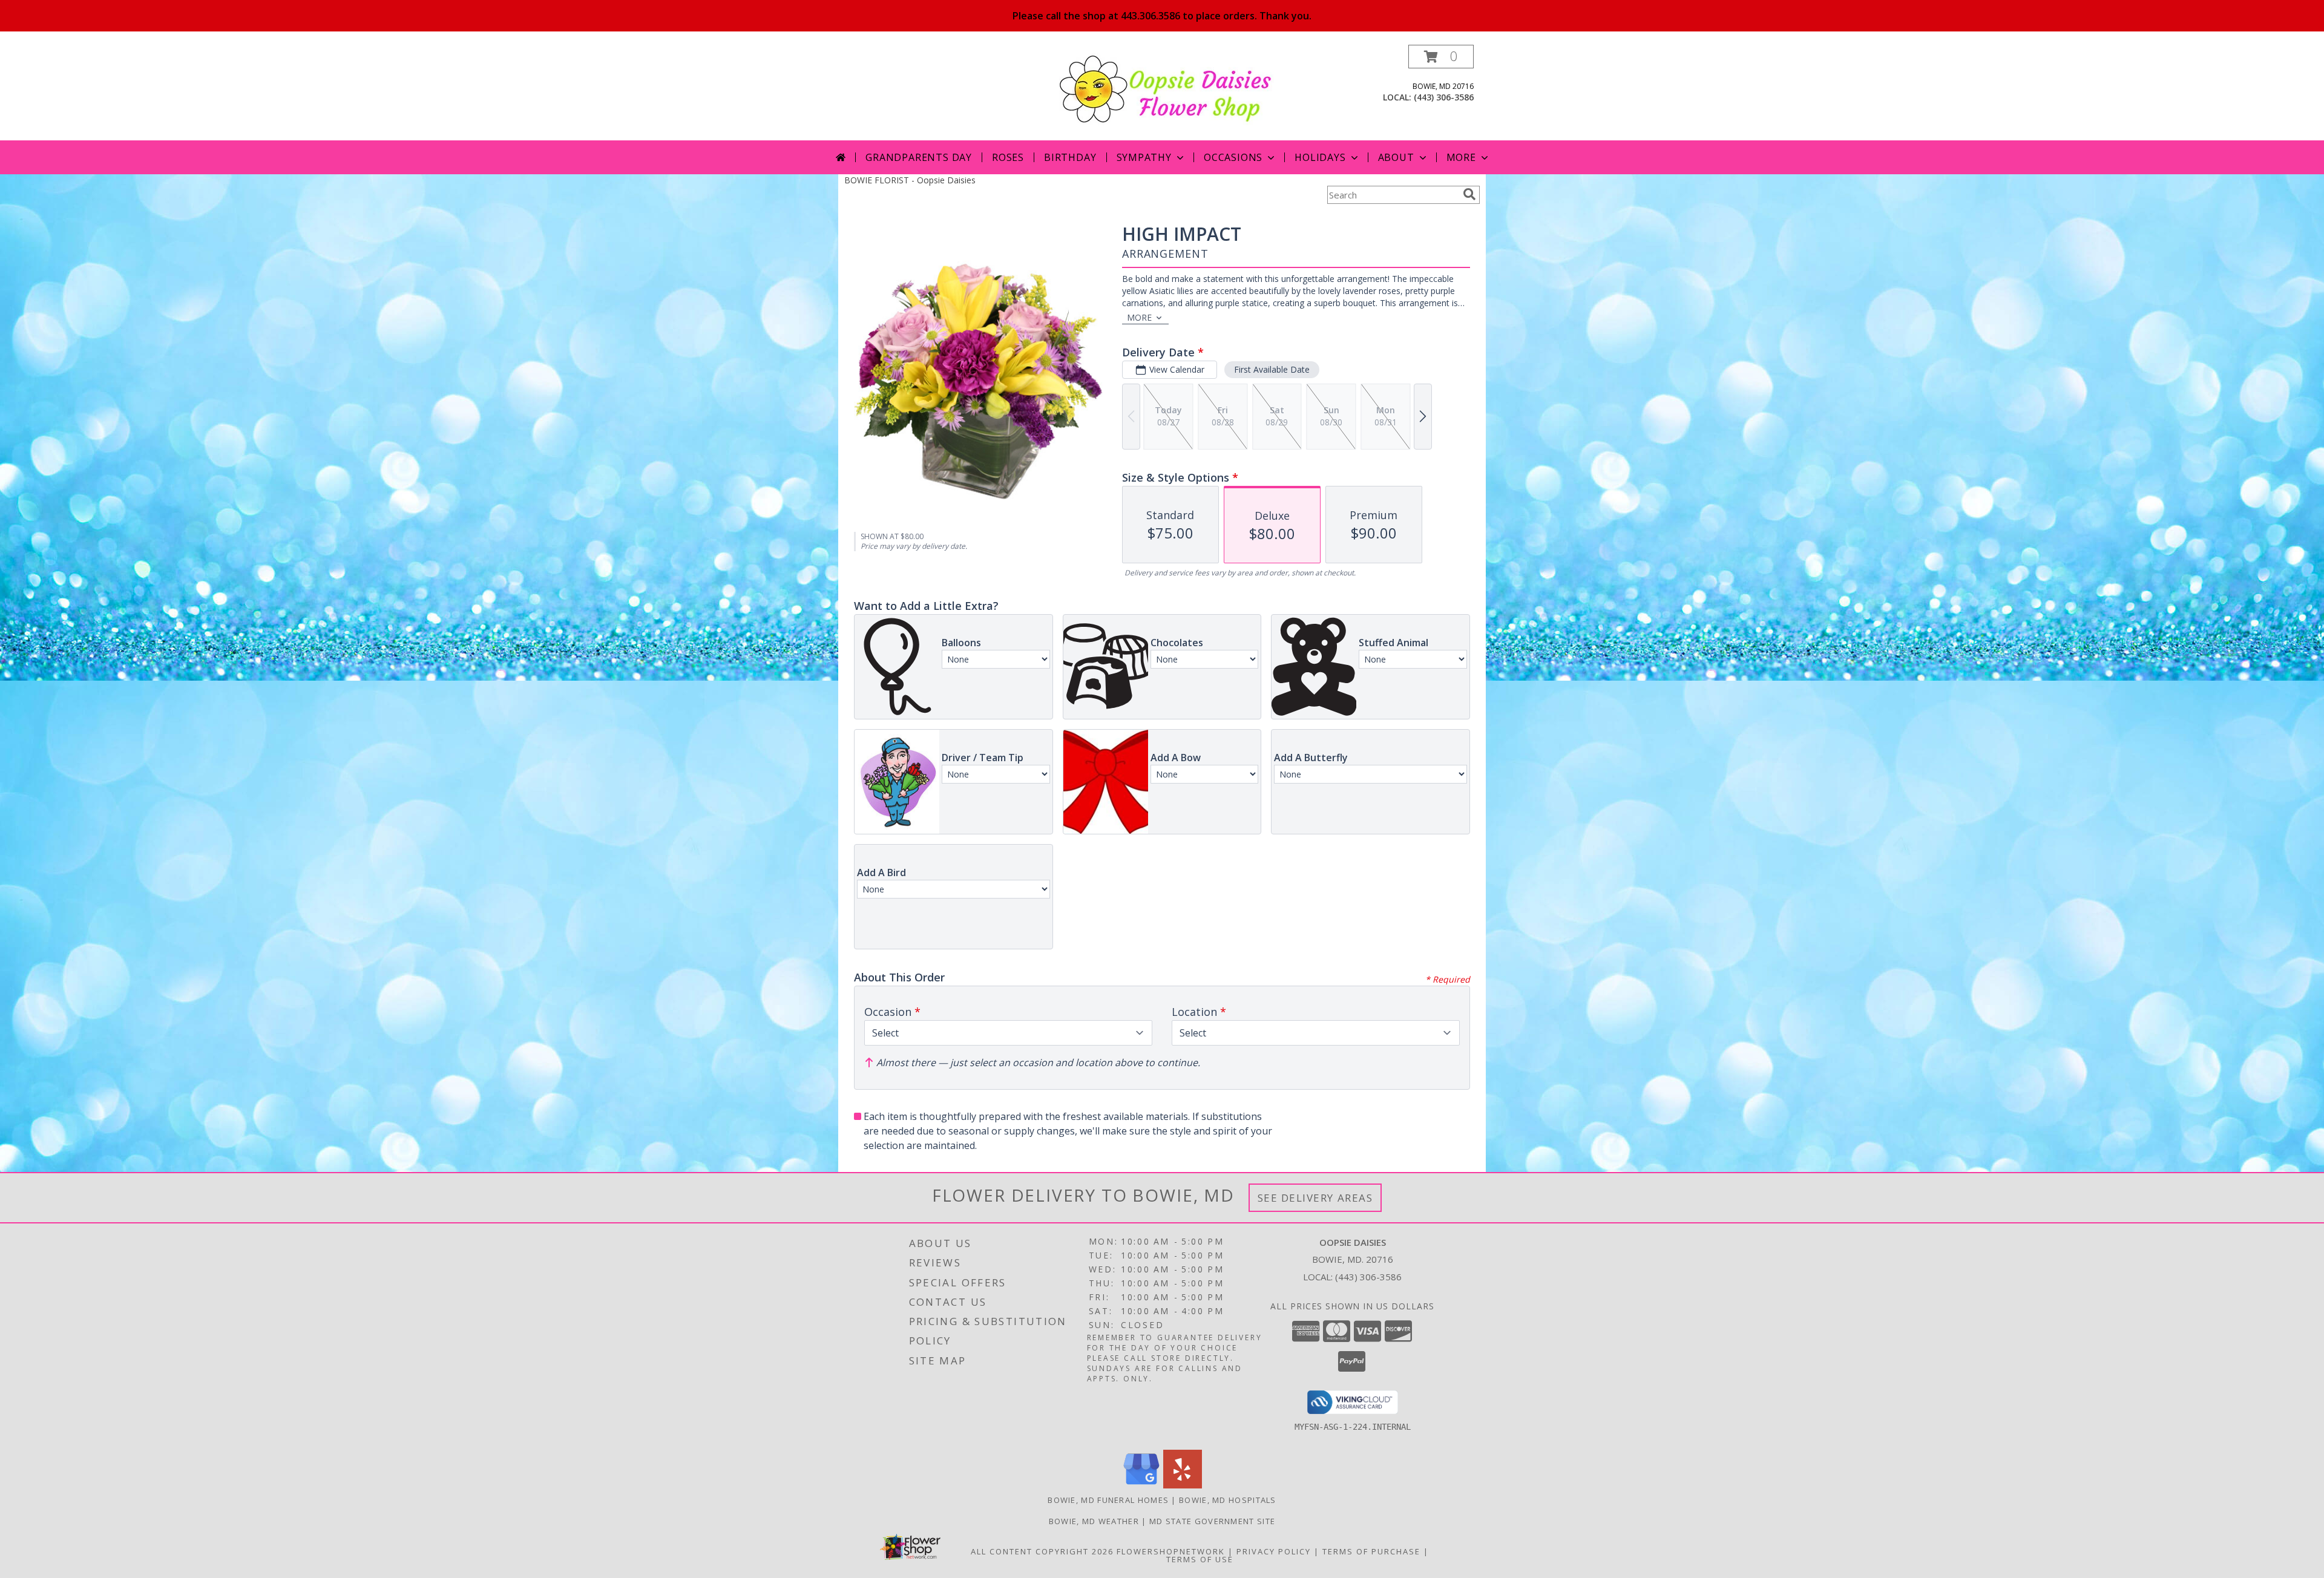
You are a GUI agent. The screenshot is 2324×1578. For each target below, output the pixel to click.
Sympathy (1144, 157)
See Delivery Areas (1315, 1198)
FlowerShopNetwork (1171, 1551)
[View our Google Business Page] (1141, 1485)
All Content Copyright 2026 (1042, 1551)
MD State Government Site (1212, 1521)
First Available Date (1272, 369)
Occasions (1233, 157)
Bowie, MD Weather (1094, 1521)
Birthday (1070, 157)
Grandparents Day (919, 157)
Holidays (1320, 157)
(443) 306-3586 (1444, 97)
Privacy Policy (1274, 1551)
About (1396, 157)
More (1461, 157)
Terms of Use (1200, 1559)
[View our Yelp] (1183, 1485)
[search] (1469, 194)
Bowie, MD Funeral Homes (1108, 1500)
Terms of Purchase (1371, 1551)
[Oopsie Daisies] (1167, 88)
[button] (1441, 57)
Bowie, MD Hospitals (1228, 1500)
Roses (1008, 157)
